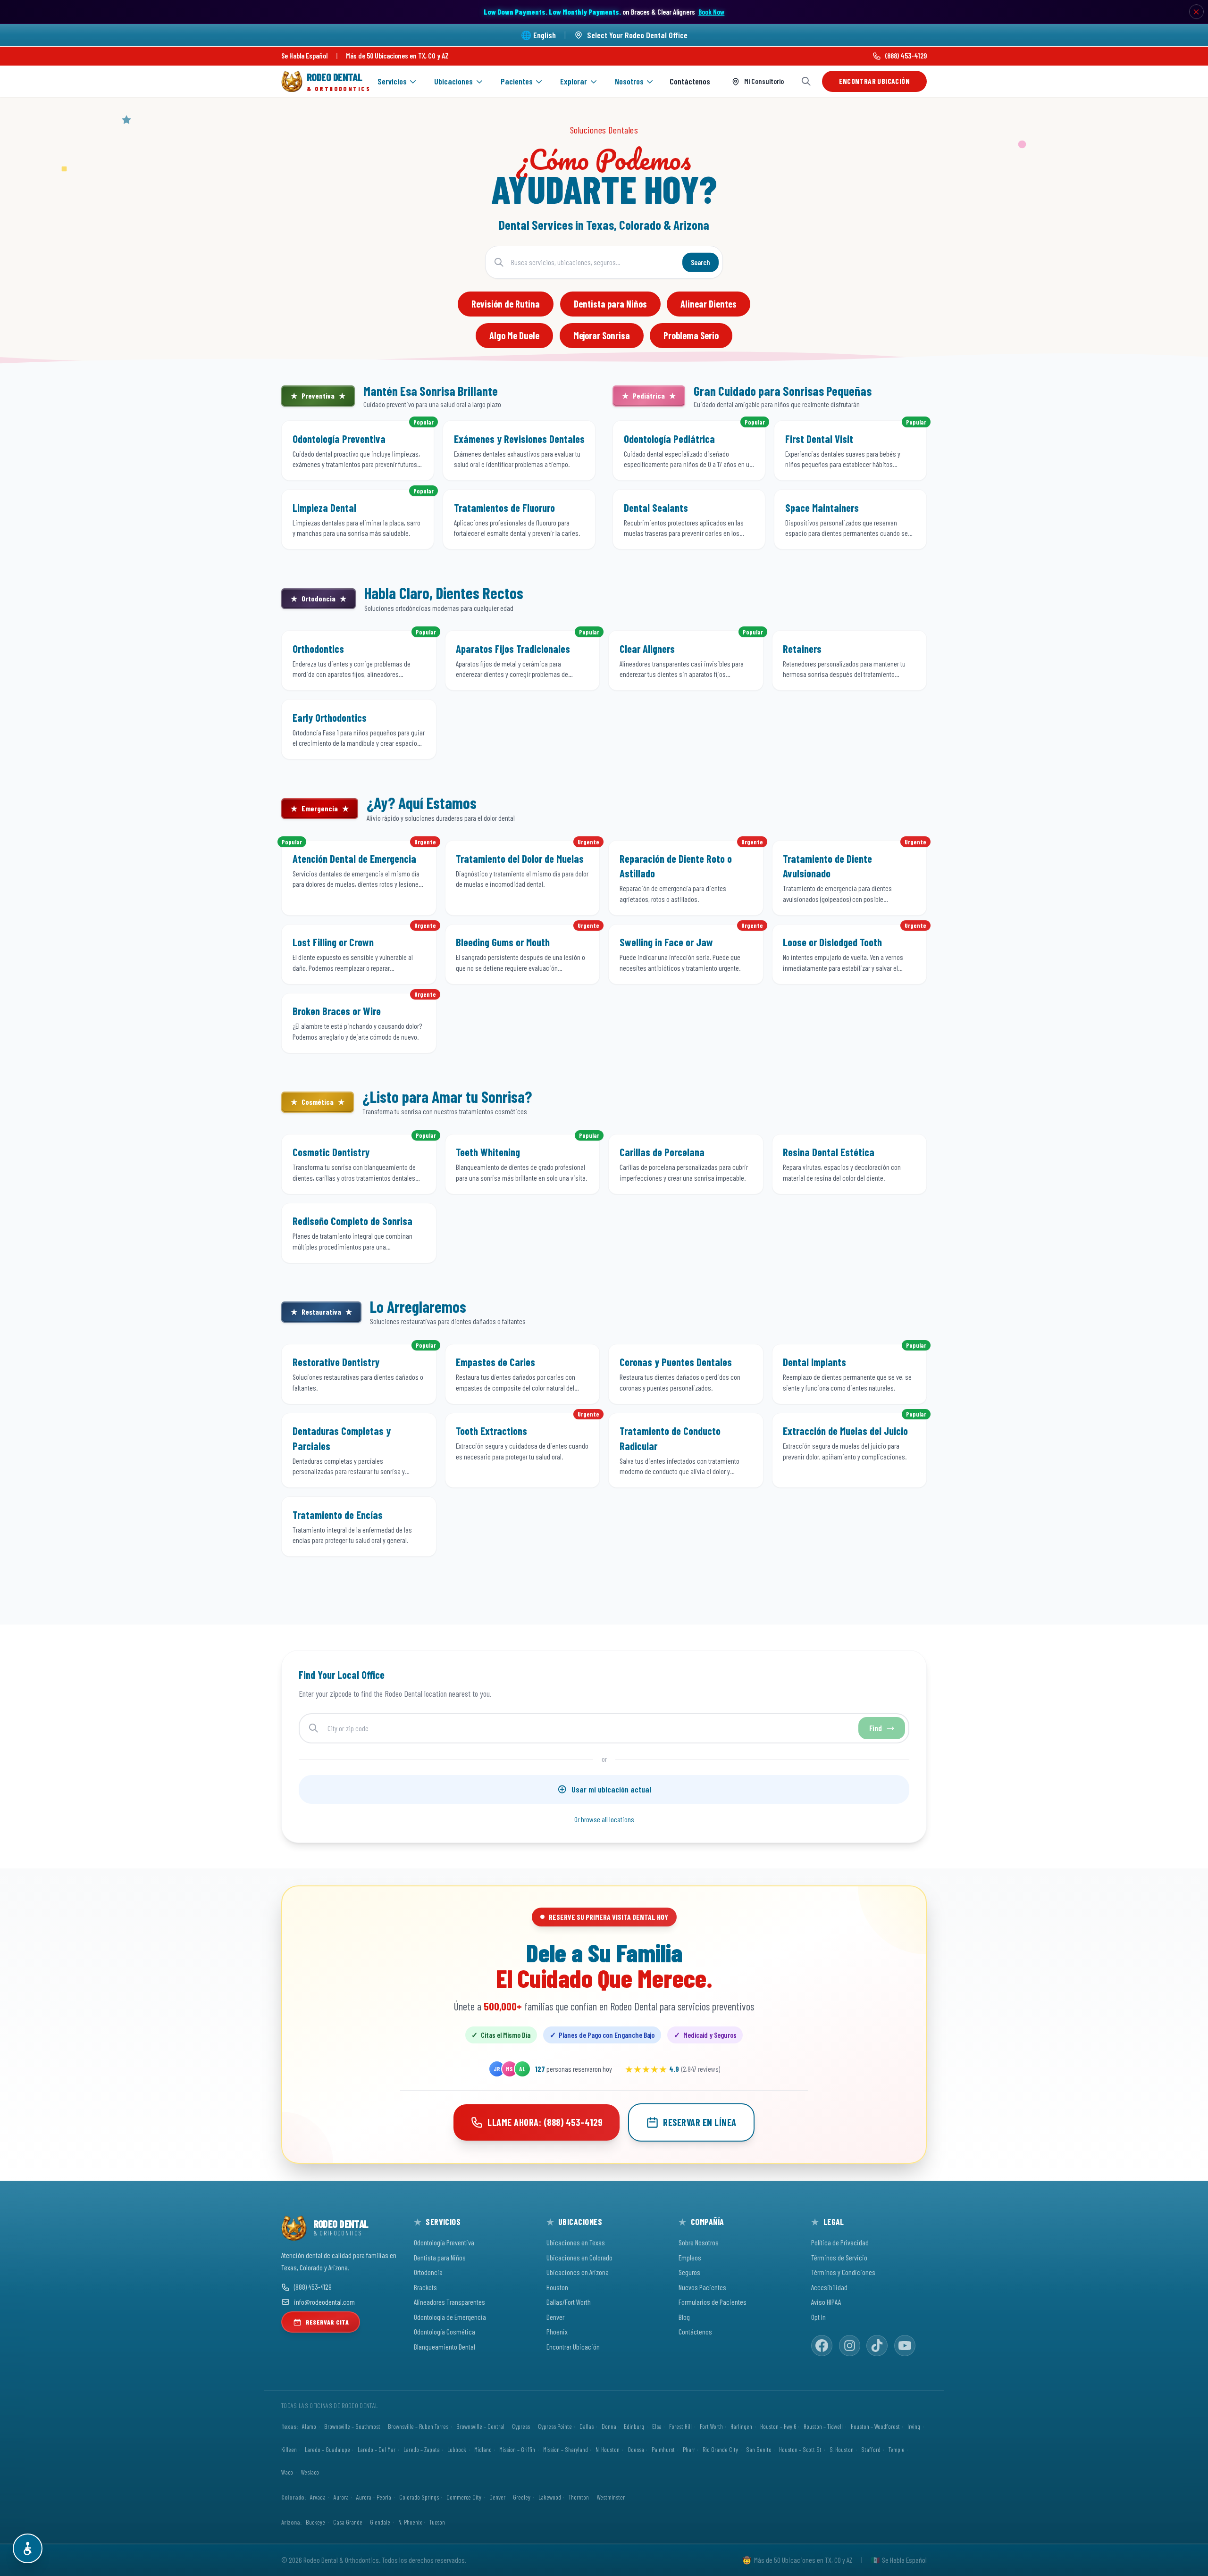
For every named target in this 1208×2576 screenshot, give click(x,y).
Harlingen (741, 2426)
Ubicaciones (453, 81)
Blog (684, 2317)
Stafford (871, 2449)
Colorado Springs (419, 2497)
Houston (557, 2287)
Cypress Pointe (555, 2426)
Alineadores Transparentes (449, 2302)
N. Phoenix (410, 2522)
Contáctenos (690, 81)
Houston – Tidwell (823, 2426)
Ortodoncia (428, 2272)
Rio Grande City (720, 2449)
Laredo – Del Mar (377, 2449)
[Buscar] (806, 81)
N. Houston (608, 2449)
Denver (555, 2317)
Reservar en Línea (700, 2122)
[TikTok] (877, 2346)
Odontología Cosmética (445, 2331)
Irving (914, 2426)
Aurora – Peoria (374, 2497)
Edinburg (634, 2426)
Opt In (818, 2317)
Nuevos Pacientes (702, 2287)
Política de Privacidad (840, 2242)
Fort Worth (711, 2426)
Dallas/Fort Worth (569, 2302)
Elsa (657, 2426)
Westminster (611, 2497)
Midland (483, 2449)
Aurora (341, 2497)
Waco (287, 2472)
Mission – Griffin (517, 2449)
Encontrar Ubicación (874, 81)
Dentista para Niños (440, 2257)
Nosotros (629, 81)
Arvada (318, 2497)
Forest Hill (680, 2426)
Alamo (309, 2426)
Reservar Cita (327, 2322)
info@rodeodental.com (324, 2302)
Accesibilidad (829, 2287)
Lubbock (457, 2449)
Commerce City (464, 2497)
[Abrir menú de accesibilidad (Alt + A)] (28, 2548)
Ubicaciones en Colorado (579, 2257)
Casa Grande (348, 2522)
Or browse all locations (604, 1819)
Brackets (425, 2287)
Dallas (587, 2426)
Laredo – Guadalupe (327, 2449)
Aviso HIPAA (826, 2302)
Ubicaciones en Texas (576, 2242)
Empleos (690, 2257)
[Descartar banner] (1197, 12)
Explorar (574, 81)
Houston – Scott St (800, 2449)
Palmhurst (663, 2449)
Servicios (392, 81)
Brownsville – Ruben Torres (418, 2426)
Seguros (689, 2272)
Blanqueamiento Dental (445, 2347)
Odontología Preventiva (444, 2242)
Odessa (636, 2449)
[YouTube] (905, 2346)
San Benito (759, 2449)
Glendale (380, 2522)
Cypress (521, 2426)
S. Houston (842, 2449)
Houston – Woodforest (875, 2426)
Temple (897, 2449)
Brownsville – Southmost (352, 2426)
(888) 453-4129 (906, 55)
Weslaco (310, 2472)
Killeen (289, 2449)
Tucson (437, 2522)
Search (700, 262)
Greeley (522, 2497)
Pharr (689, 2449)
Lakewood (550, 2497)
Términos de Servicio (839, 2257)
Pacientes (517, 81)
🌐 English (538, 35)
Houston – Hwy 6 (778, 2426)
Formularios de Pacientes (713, 2302)
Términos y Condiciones (843, 2272)
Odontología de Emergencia (450, 2317)
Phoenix (557, 2331)
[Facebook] (822, 2346)
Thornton (579, 2497)
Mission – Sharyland (566, 2449)
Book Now (711, 12)
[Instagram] (850, 2346)
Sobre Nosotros (699, 2242)
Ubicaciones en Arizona (578, 2272)
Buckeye (315, 2522)
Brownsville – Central (480, 2426)
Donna (609, 2426)
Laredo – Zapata (422, 2449)
